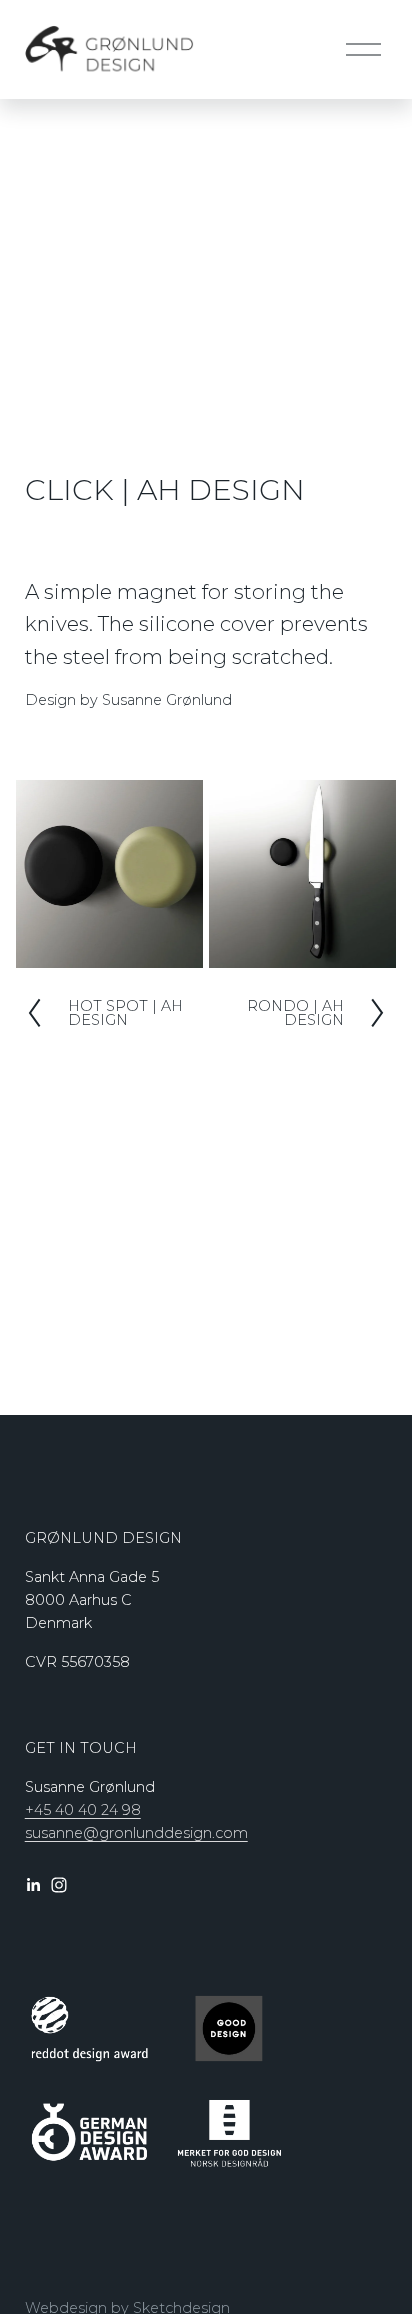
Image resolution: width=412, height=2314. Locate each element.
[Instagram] (59, 1885)
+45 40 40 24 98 (83, 1810)
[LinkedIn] (33, 1885)
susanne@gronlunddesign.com (136, 1833)
